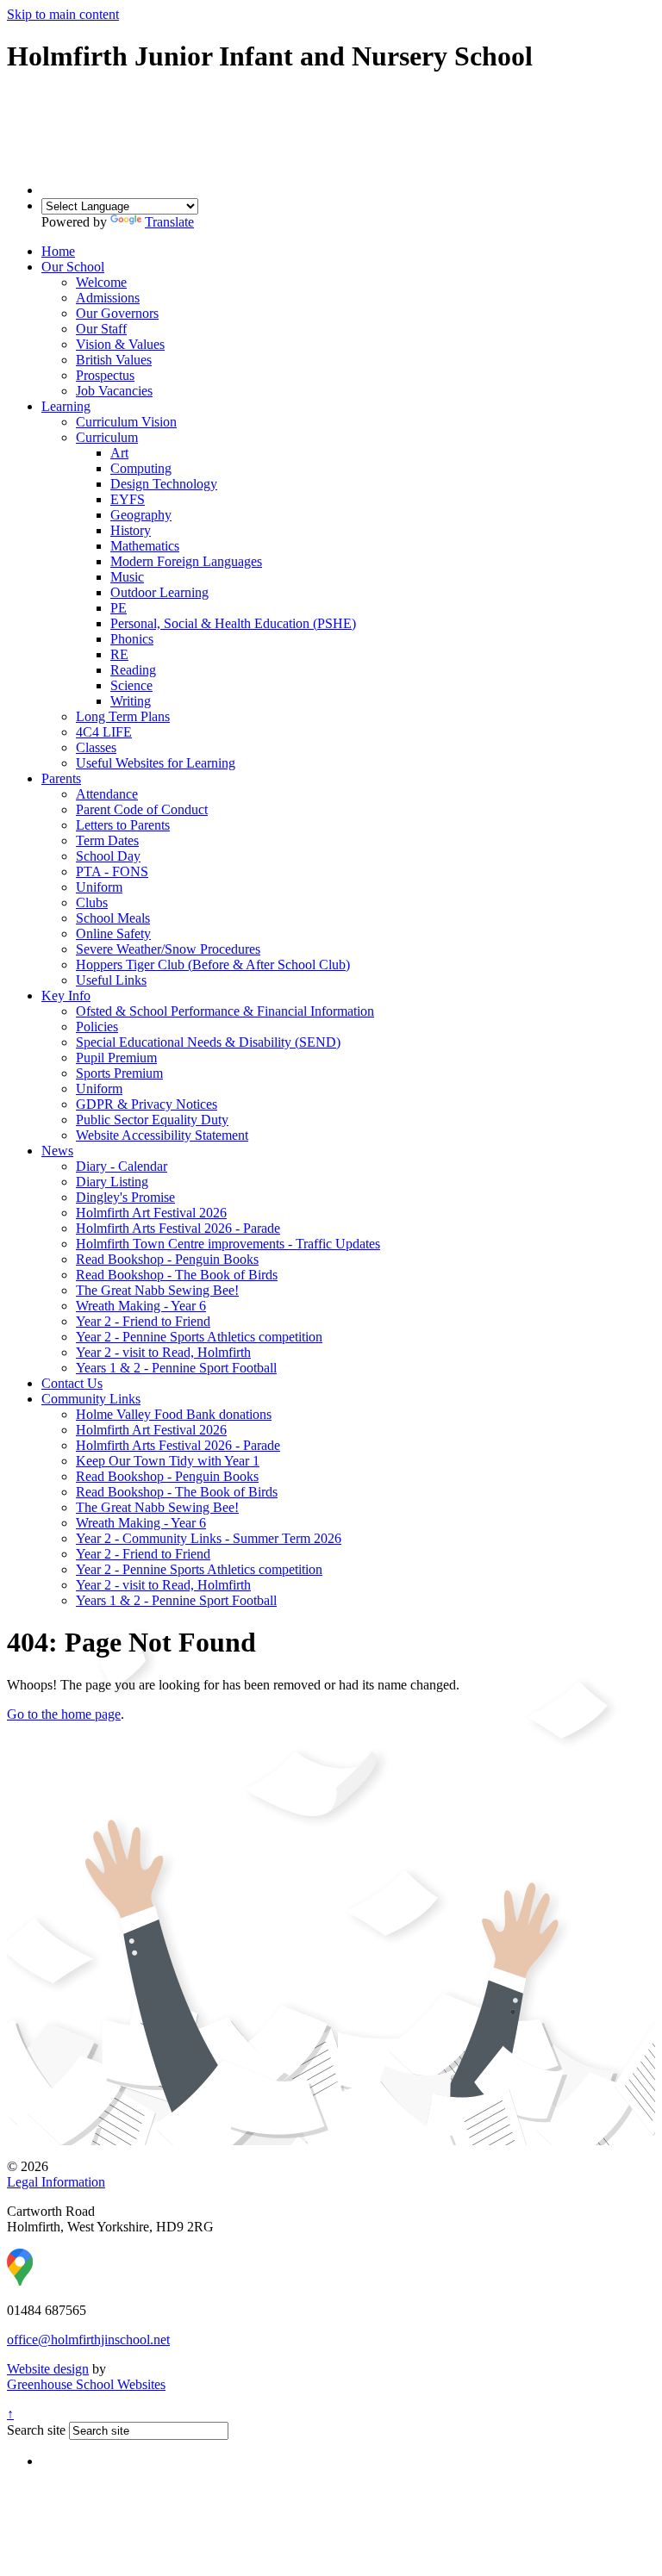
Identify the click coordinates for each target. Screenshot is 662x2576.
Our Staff (101, 329)
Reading (133, 670)
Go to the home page (64, 1714)
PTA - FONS (112, 871)
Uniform (99, 887)
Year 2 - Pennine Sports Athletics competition (199, 1337)
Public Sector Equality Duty (152, 1120)
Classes (96, 747)
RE (119, 654)
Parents (61, 778)
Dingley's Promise (125, 1197)
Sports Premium (119, 1073)
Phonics (132, 639)
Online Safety (113, 933)
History (131, 530)
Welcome (101, 282)
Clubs (92, 902)
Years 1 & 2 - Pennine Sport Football (176, 1368)
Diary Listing (112, 1182)
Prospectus (105, 375)
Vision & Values (120, 344)
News (57, 1151)
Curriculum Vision (126, 422)
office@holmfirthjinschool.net (88, 2340)
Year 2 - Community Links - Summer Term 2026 (209, 1538)
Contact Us (72, 1383)
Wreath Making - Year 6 (141, 1306)
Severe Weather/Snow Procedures (168, 949)
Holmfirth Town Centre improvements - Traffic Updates (228, 1244)
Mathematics (145, 546)
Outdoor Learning (159, 592)
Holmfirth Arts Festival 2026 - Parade (178, 1228)
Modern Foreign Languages (186, 561)
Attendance (107, 794)
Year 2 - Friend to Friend (143, 1321)
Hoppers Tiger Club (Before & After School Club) (213, 964)
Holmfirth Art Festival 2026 (151, 1213)
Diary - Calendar (122, 1166)
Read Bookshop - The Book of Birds (177, 1275)
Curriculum (107, 437)
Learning (66, 406)
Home (58, 251)
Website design (48, 2369)
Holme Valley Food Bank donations (174, 1414)
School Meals (113, 918)
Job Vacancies (114, 391)
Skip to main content (63, 14)
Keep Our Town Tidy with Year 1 (168, 1461)
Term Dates (107, 840)
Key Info (66, 996)
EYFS (128, 499)
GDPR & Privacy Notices (147, 1104)
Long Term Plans (123, 716)
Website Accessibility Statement (162, 1135)
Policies (97, 1027)
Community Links (91, 1399)
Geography (141, 515)
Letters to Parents (123, 825)
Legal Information (56, 2182)
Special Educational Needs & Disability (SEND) (208, 1042)
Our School (73, 267)
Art (119, 453)
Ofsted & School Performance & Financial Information (225, 1011)
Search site (36, 2430)
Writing (131, 701)
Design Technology (164, 484)
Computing (141, 468)
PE (119, 608)
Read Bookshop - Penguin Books (167, 1259)
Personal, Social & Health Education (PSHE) (233, 623)
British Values (114, 360)
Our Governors (117, 313)
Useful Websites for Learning (156, 763)
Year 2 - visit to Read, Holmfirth (163, 1352)
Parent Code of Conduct (142, 809)
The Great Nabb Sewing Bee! (157, 1290)
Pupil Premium (116, 1058)
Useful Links (111, 980)
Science (131, 685)
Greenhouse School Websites (86, 2384)
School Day (108, 856)
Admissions (108, 298)
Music (127, 577)
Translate (169, 222)
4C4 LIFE (104, 732)
